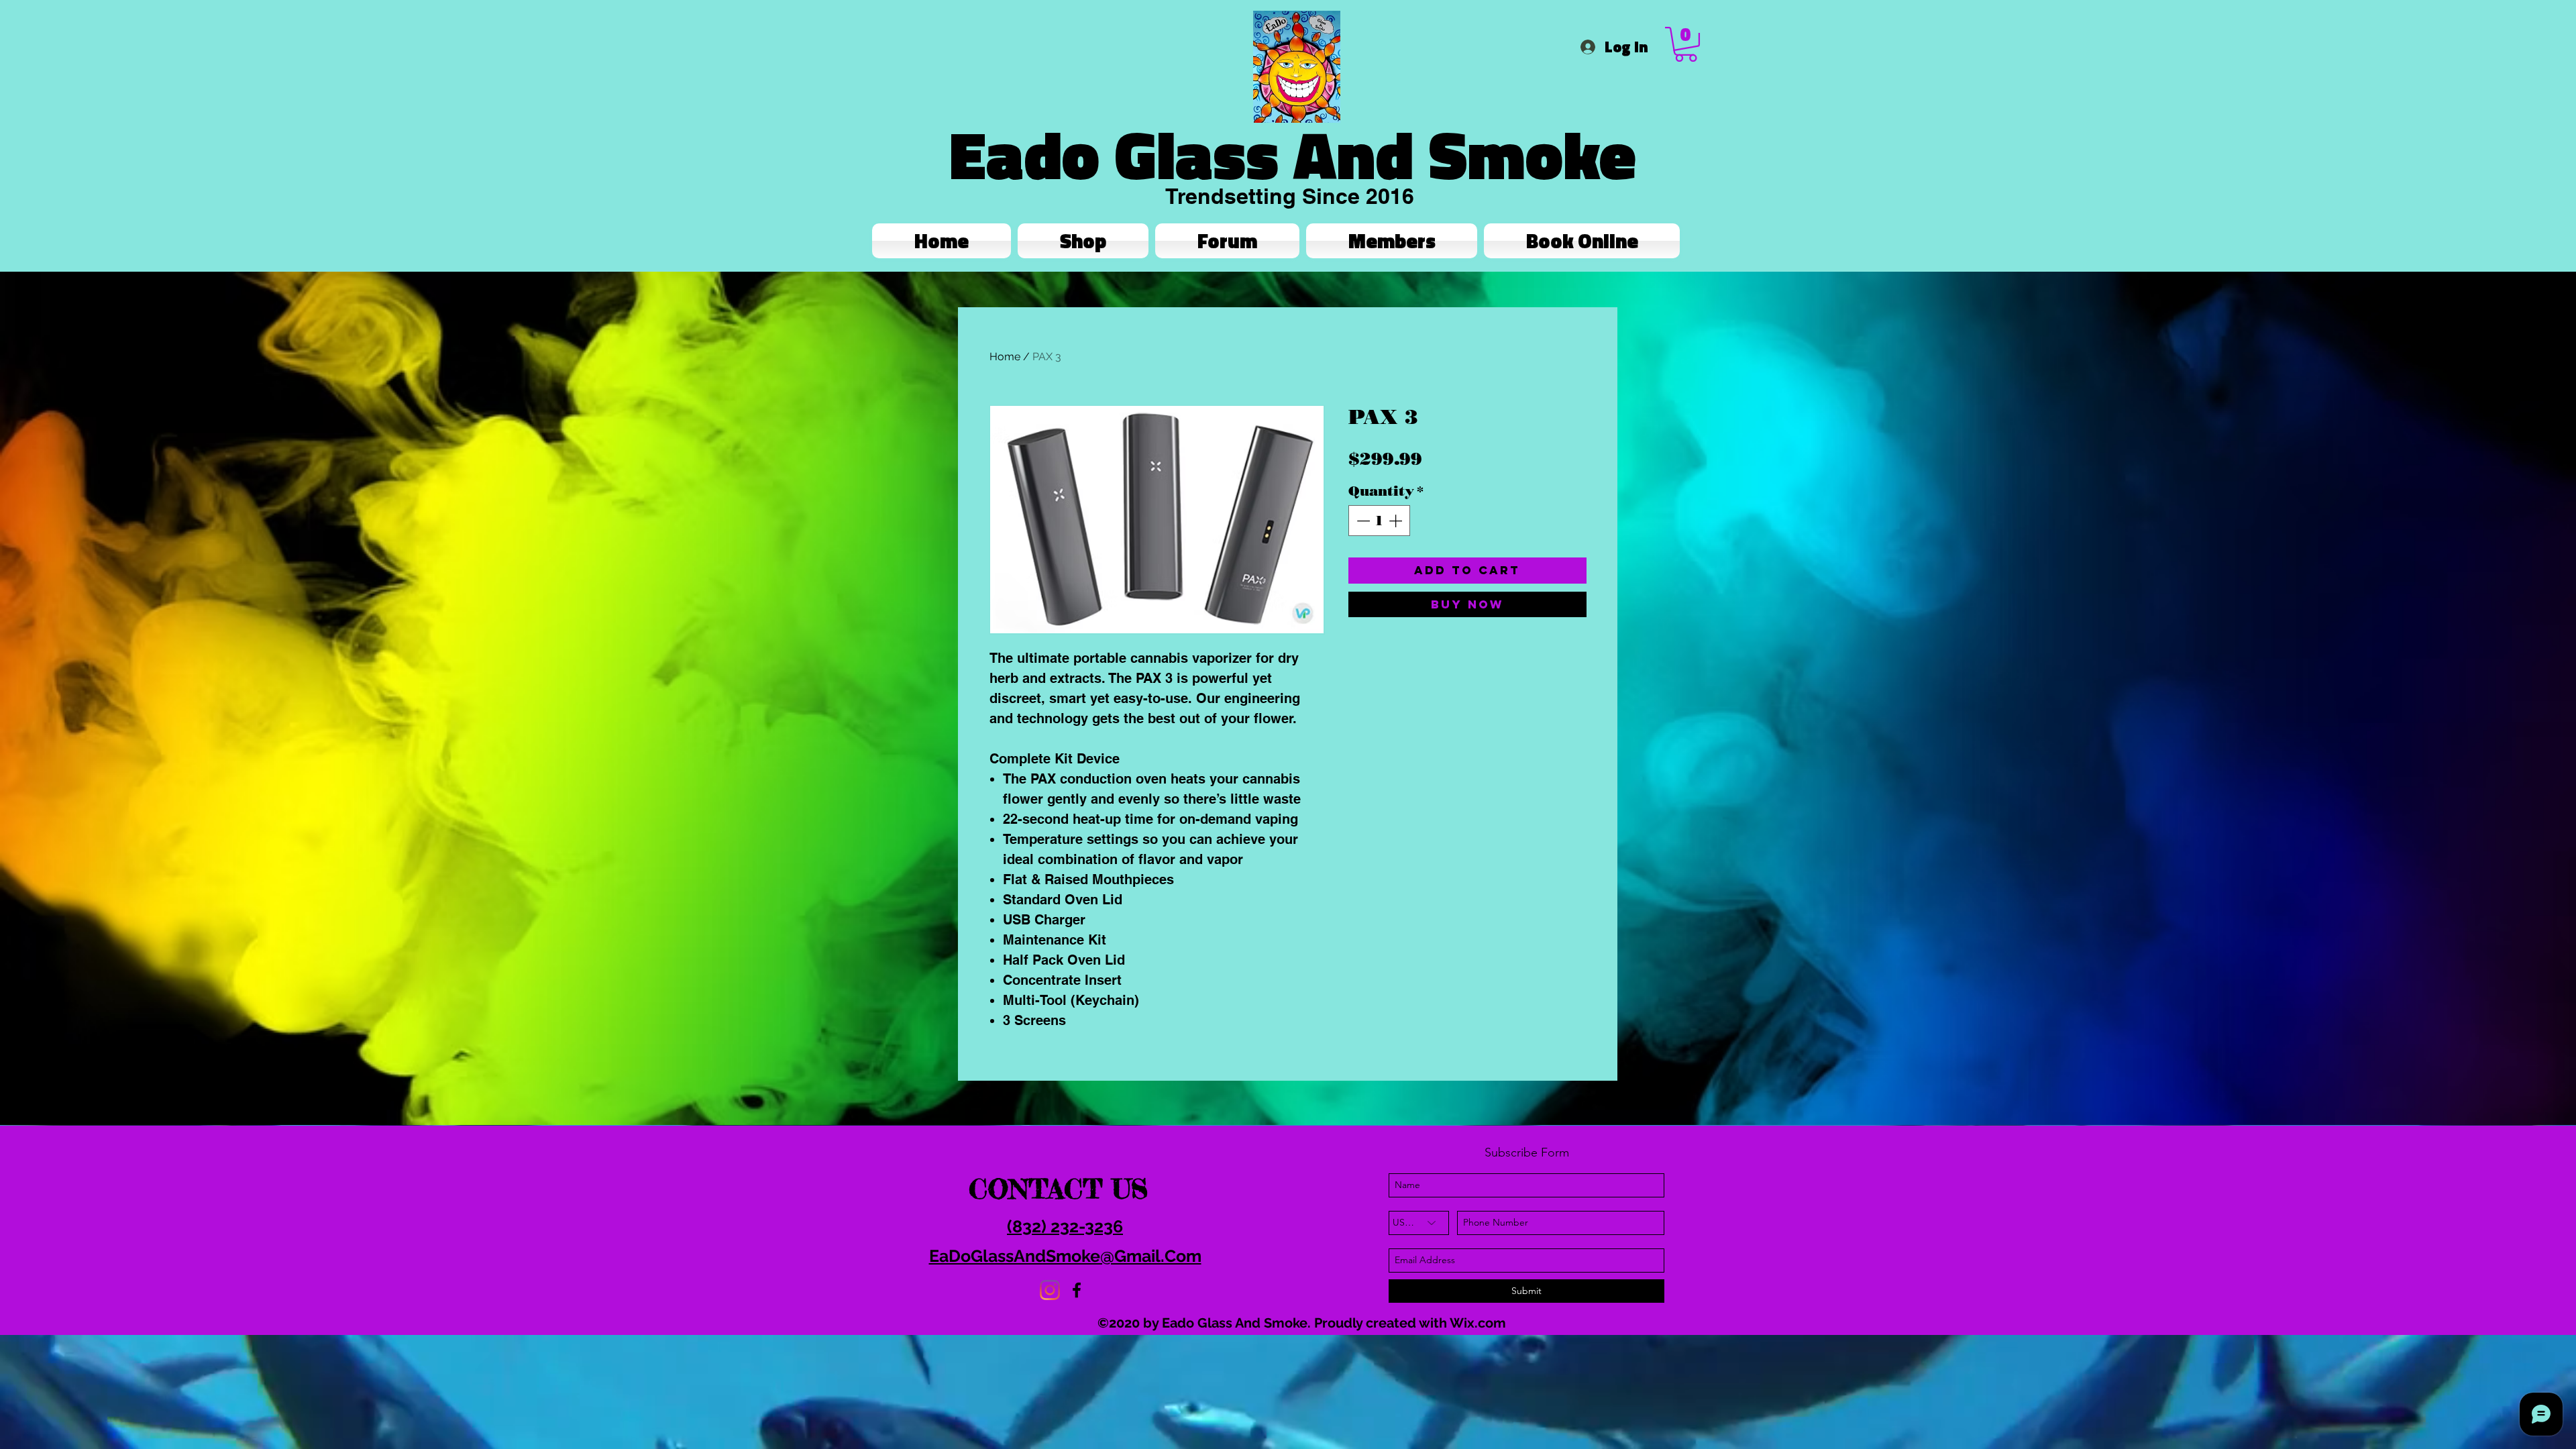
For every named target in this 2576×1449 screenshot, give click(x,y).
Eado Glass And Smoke (1293, 154)
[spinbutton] (1379, 521)
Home (1005, 357)
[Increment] (1397, 521)
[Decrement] (1362, 521)
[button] (1686, 44)
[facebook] (1077, 1290)
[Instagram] (1050, 1290)
